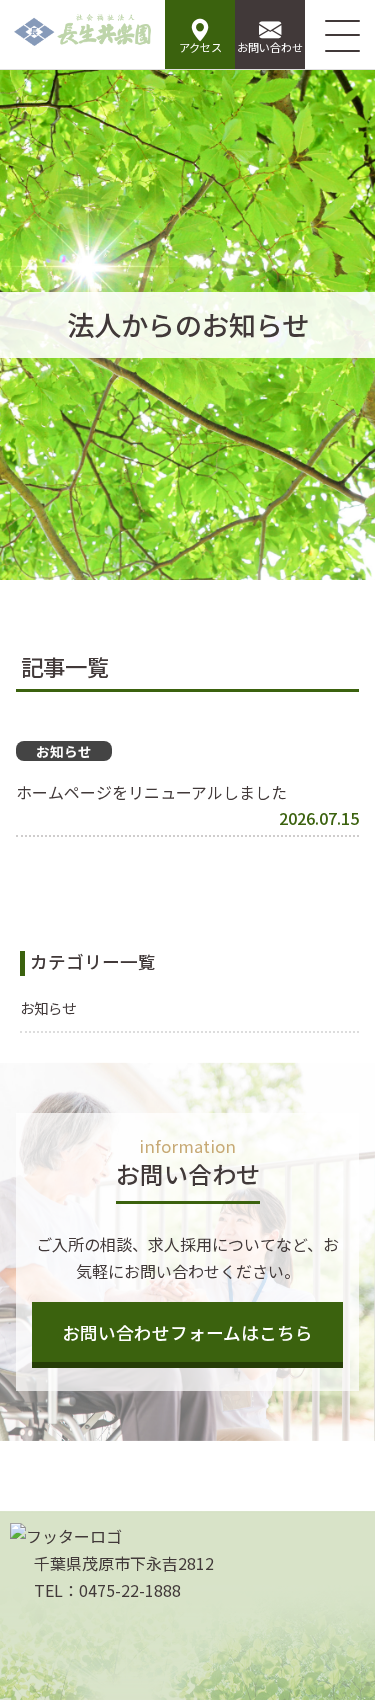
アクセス (200, 47)
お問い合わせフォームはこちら (187, 1332)
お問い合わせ (270, 47)
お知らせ (48, 1007)
